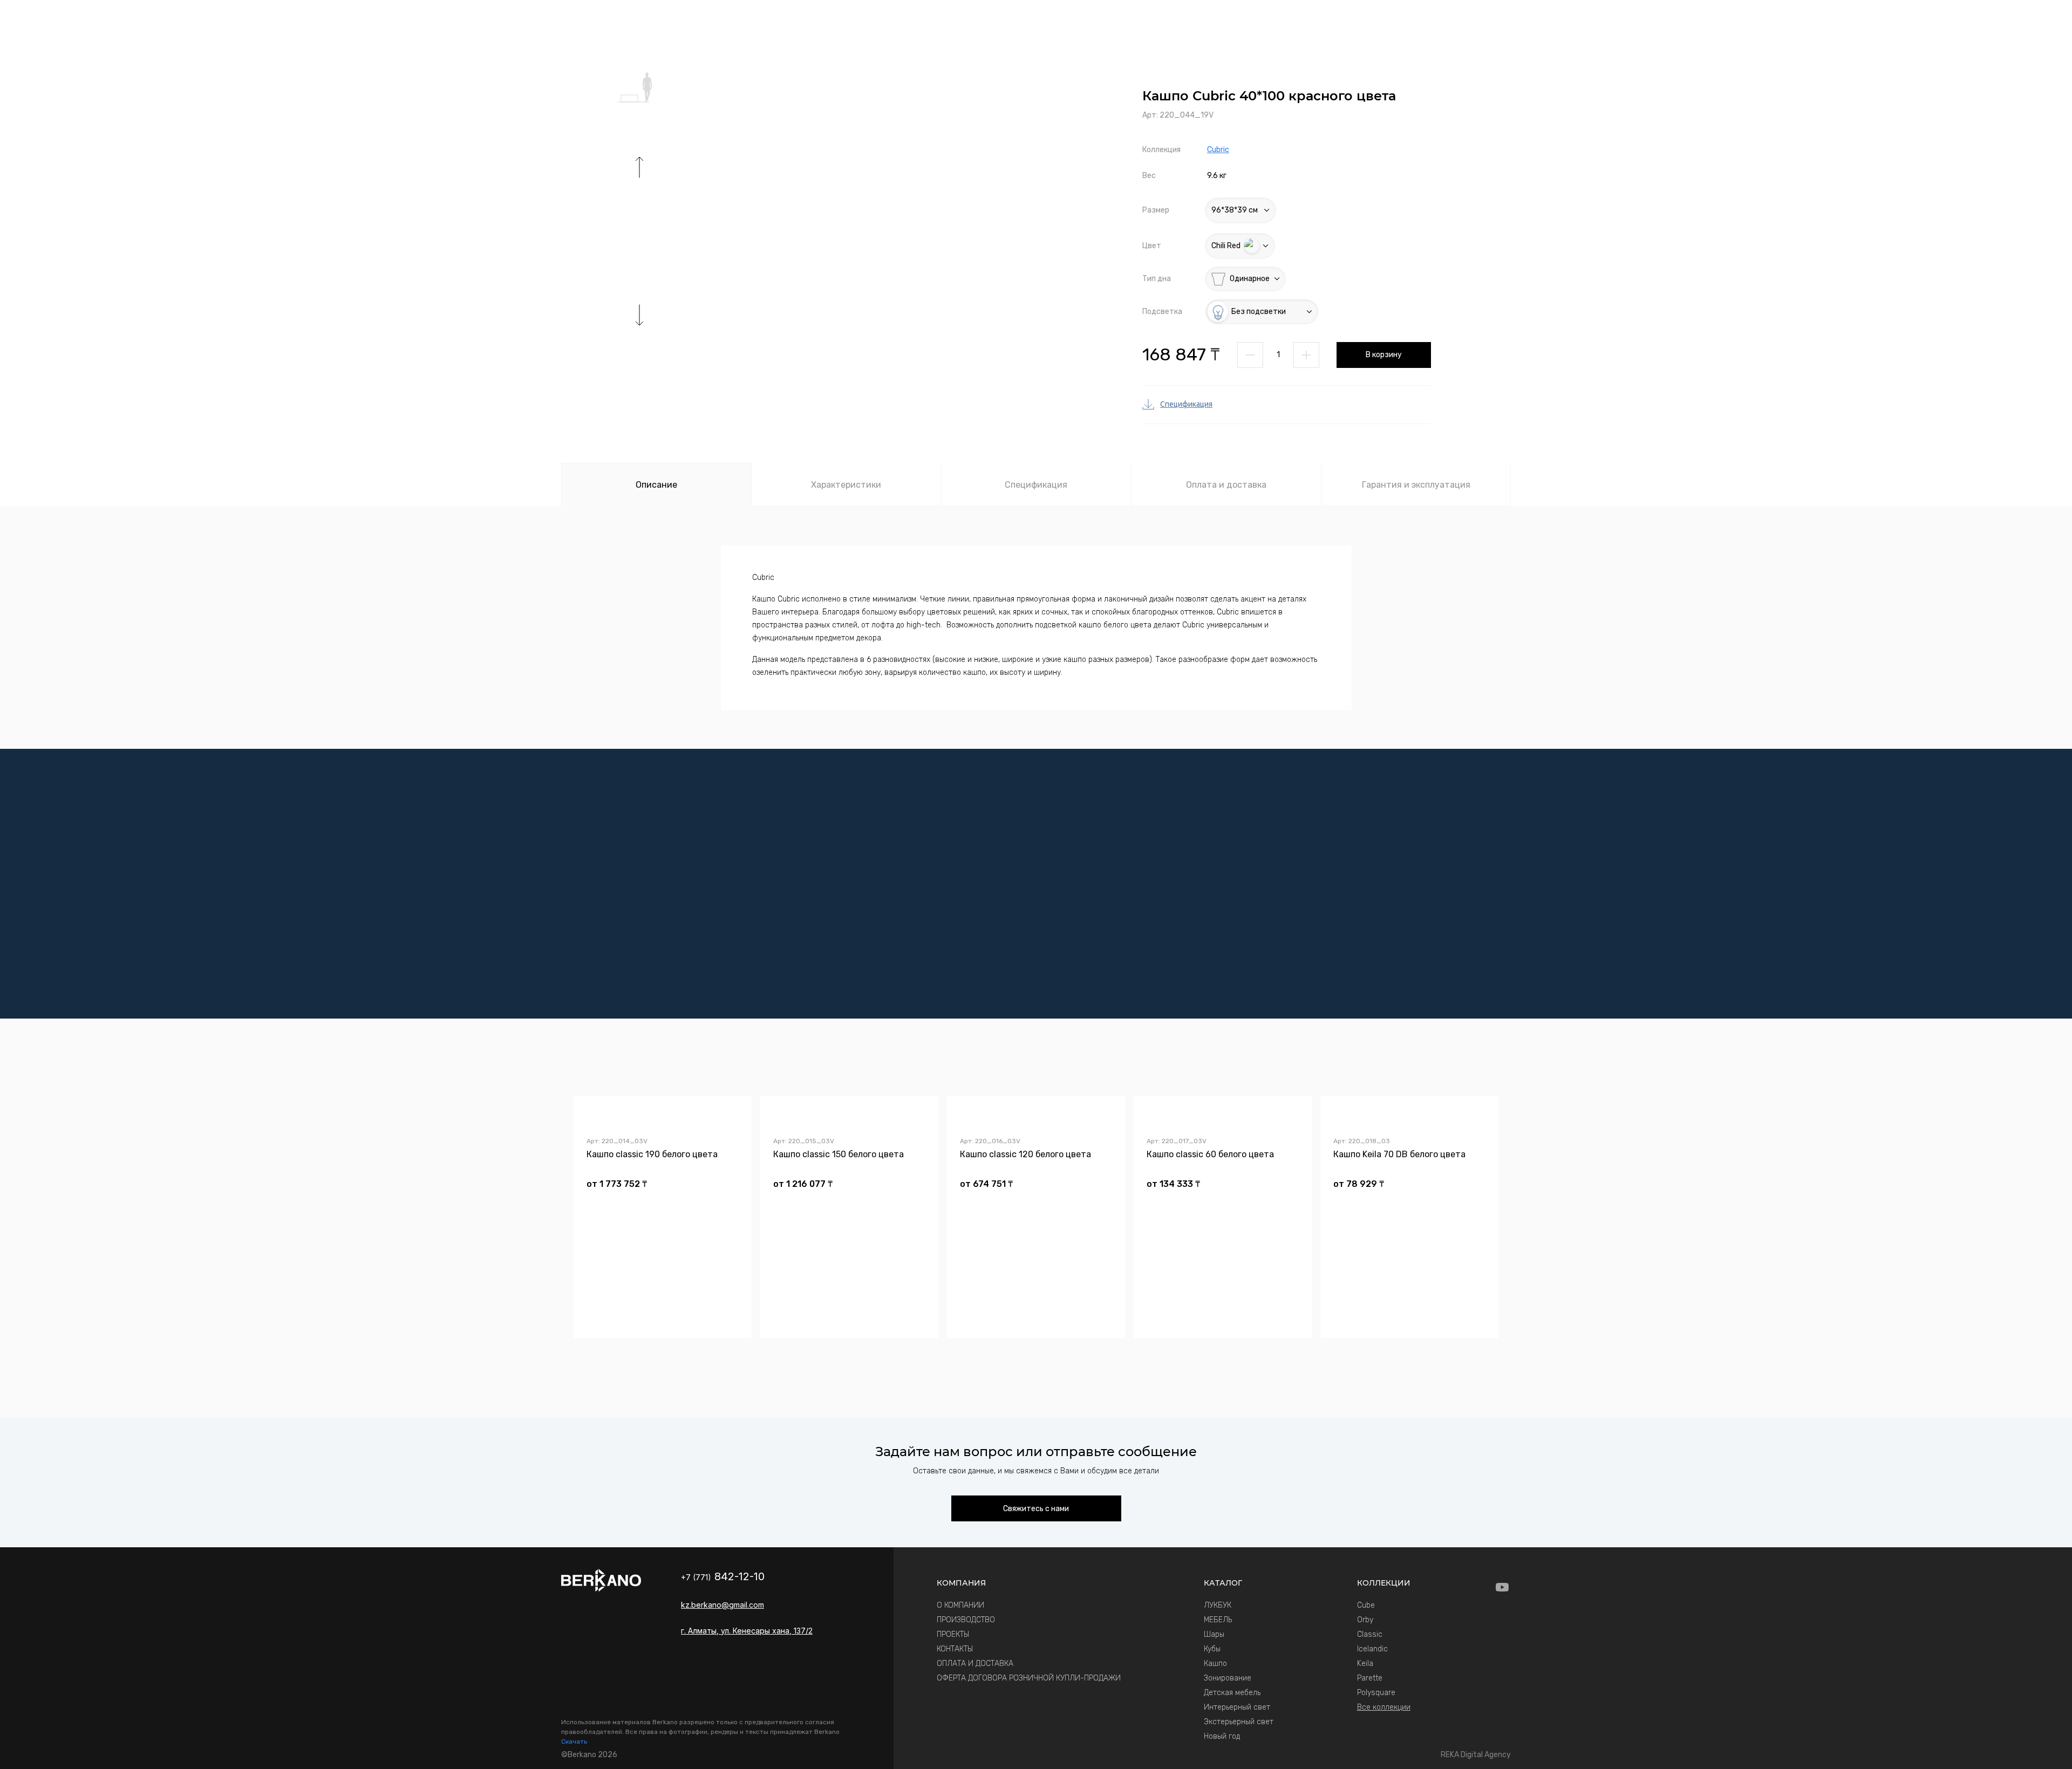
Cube (1366, 1605)
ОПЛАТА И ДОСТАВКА (975, 1664)
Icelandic (1372, 1649)
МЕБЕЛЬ (1218, 1620)
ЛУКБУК (1218, 1605)
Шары (1214, 1634)
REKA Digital (1476, 1755)
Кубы (1212, 1649)
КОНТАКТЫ (955, 1649)
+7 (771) (723, 1577)
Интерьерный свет (1237, 1707)
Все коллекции (1384, 1707)
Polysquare (1376, 1693)
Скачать (574, 1741)
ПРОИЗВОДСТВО (966, 1620)
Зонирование (1228, 1678)
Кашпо (1215, 1664)
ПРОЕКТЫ (953, 1634)
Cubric (1218, 150)
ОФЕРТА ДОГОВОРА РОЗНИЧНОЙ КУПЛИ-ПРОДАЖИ (1029, 1678)
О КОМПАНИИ (960, 1605)
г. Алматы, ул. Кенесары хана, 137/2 (747, 1631)
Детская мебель (1232, 1693)
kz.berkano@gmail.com (723, 1605)
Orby (1365, 1620)
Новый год (1222, 1736)
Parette (1370, 1678)
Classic (1370, 1634)
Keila (1365, 1664)
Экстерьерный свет (1239, 1722)
